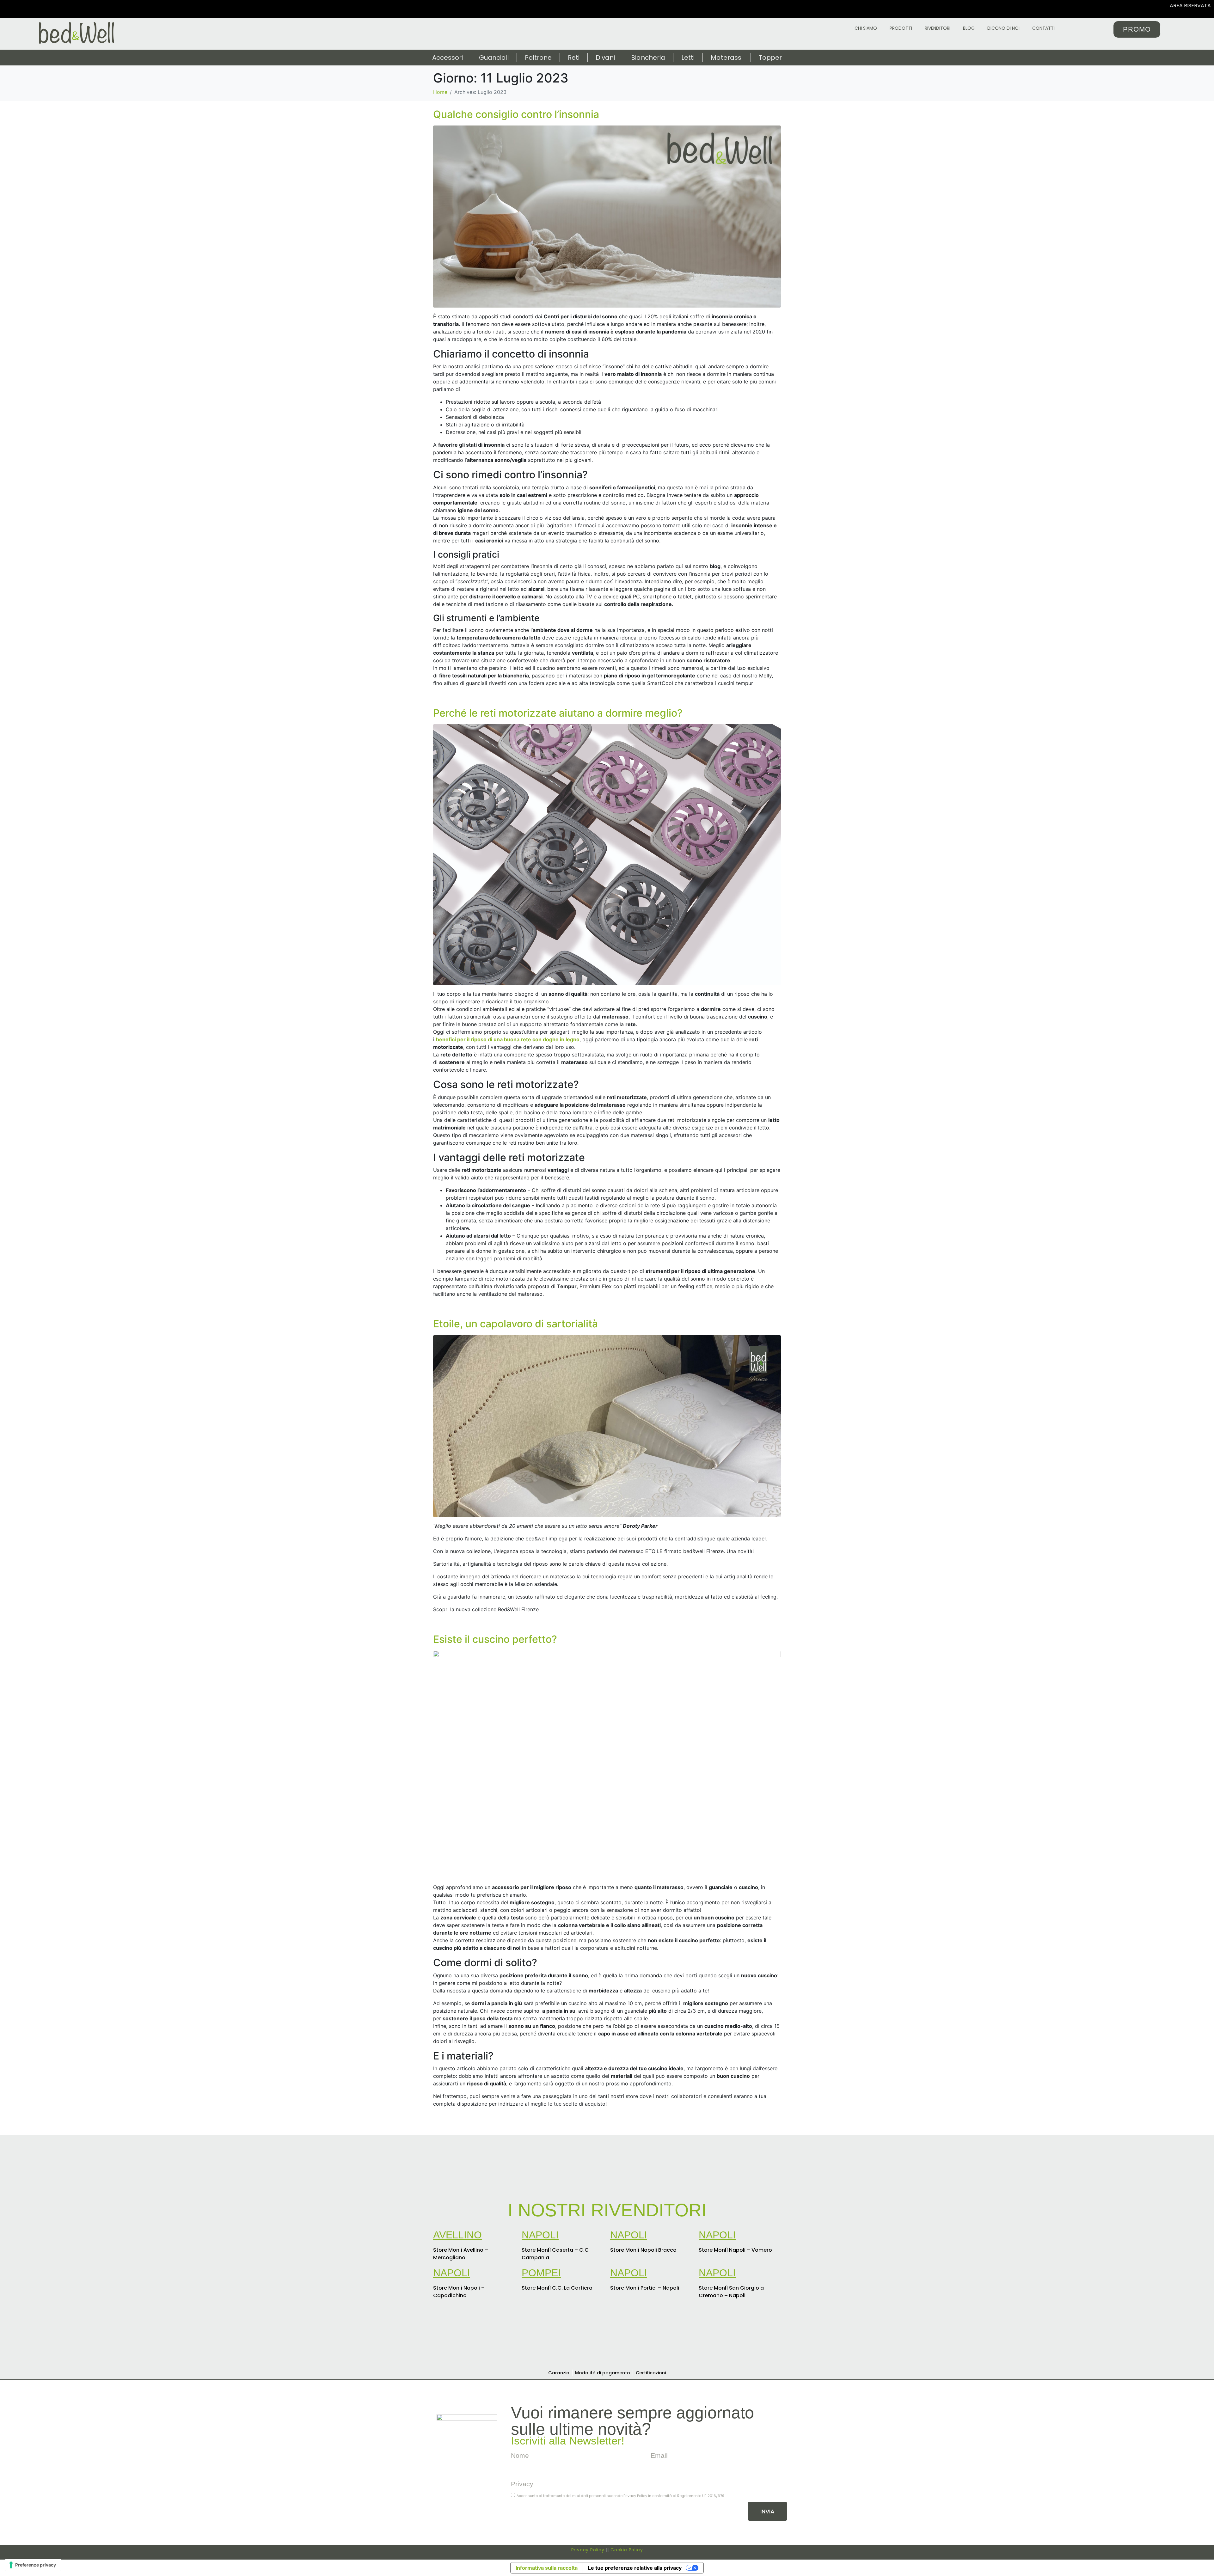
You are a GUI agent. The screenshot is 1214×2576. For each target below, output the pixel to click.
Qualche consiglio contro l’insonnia (516, 114)
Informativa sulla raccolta (547, 2568)
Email (659, 2455)
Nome (520, 2455)
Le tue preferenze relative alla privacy (635, 2568)
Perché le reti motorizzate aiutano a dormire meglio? (558, 713)
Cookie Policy (627, 2550)
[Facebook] (9, 9)
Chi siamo (866, 28)
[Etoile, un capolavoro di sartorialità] (607, 1426)
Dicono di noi (1003, 28)
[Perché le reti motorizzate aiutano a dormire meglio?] (607, 854)
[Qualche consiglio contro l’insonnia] (607, 216)
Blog (969, 28)
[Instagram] (20, 9)
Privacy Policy (588, 2550)
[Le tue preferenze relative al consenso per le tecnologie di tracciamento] (33, 2565)
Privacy (522, 2484)
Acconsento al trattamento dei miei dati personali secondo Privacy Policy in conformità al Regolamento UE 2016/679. (621, 2496)
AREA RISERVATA (1190, 6)
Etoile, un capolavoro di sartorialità (515, 1324)
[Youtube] (32, 9)
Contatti (1043, 28)
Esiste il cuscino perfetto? (495, 1639)
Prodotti (901, 28)
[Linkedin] (43, 9)
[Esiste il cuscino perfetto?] (607, 1764)
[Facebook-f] (450, 2513)
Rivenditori (938, 28)
